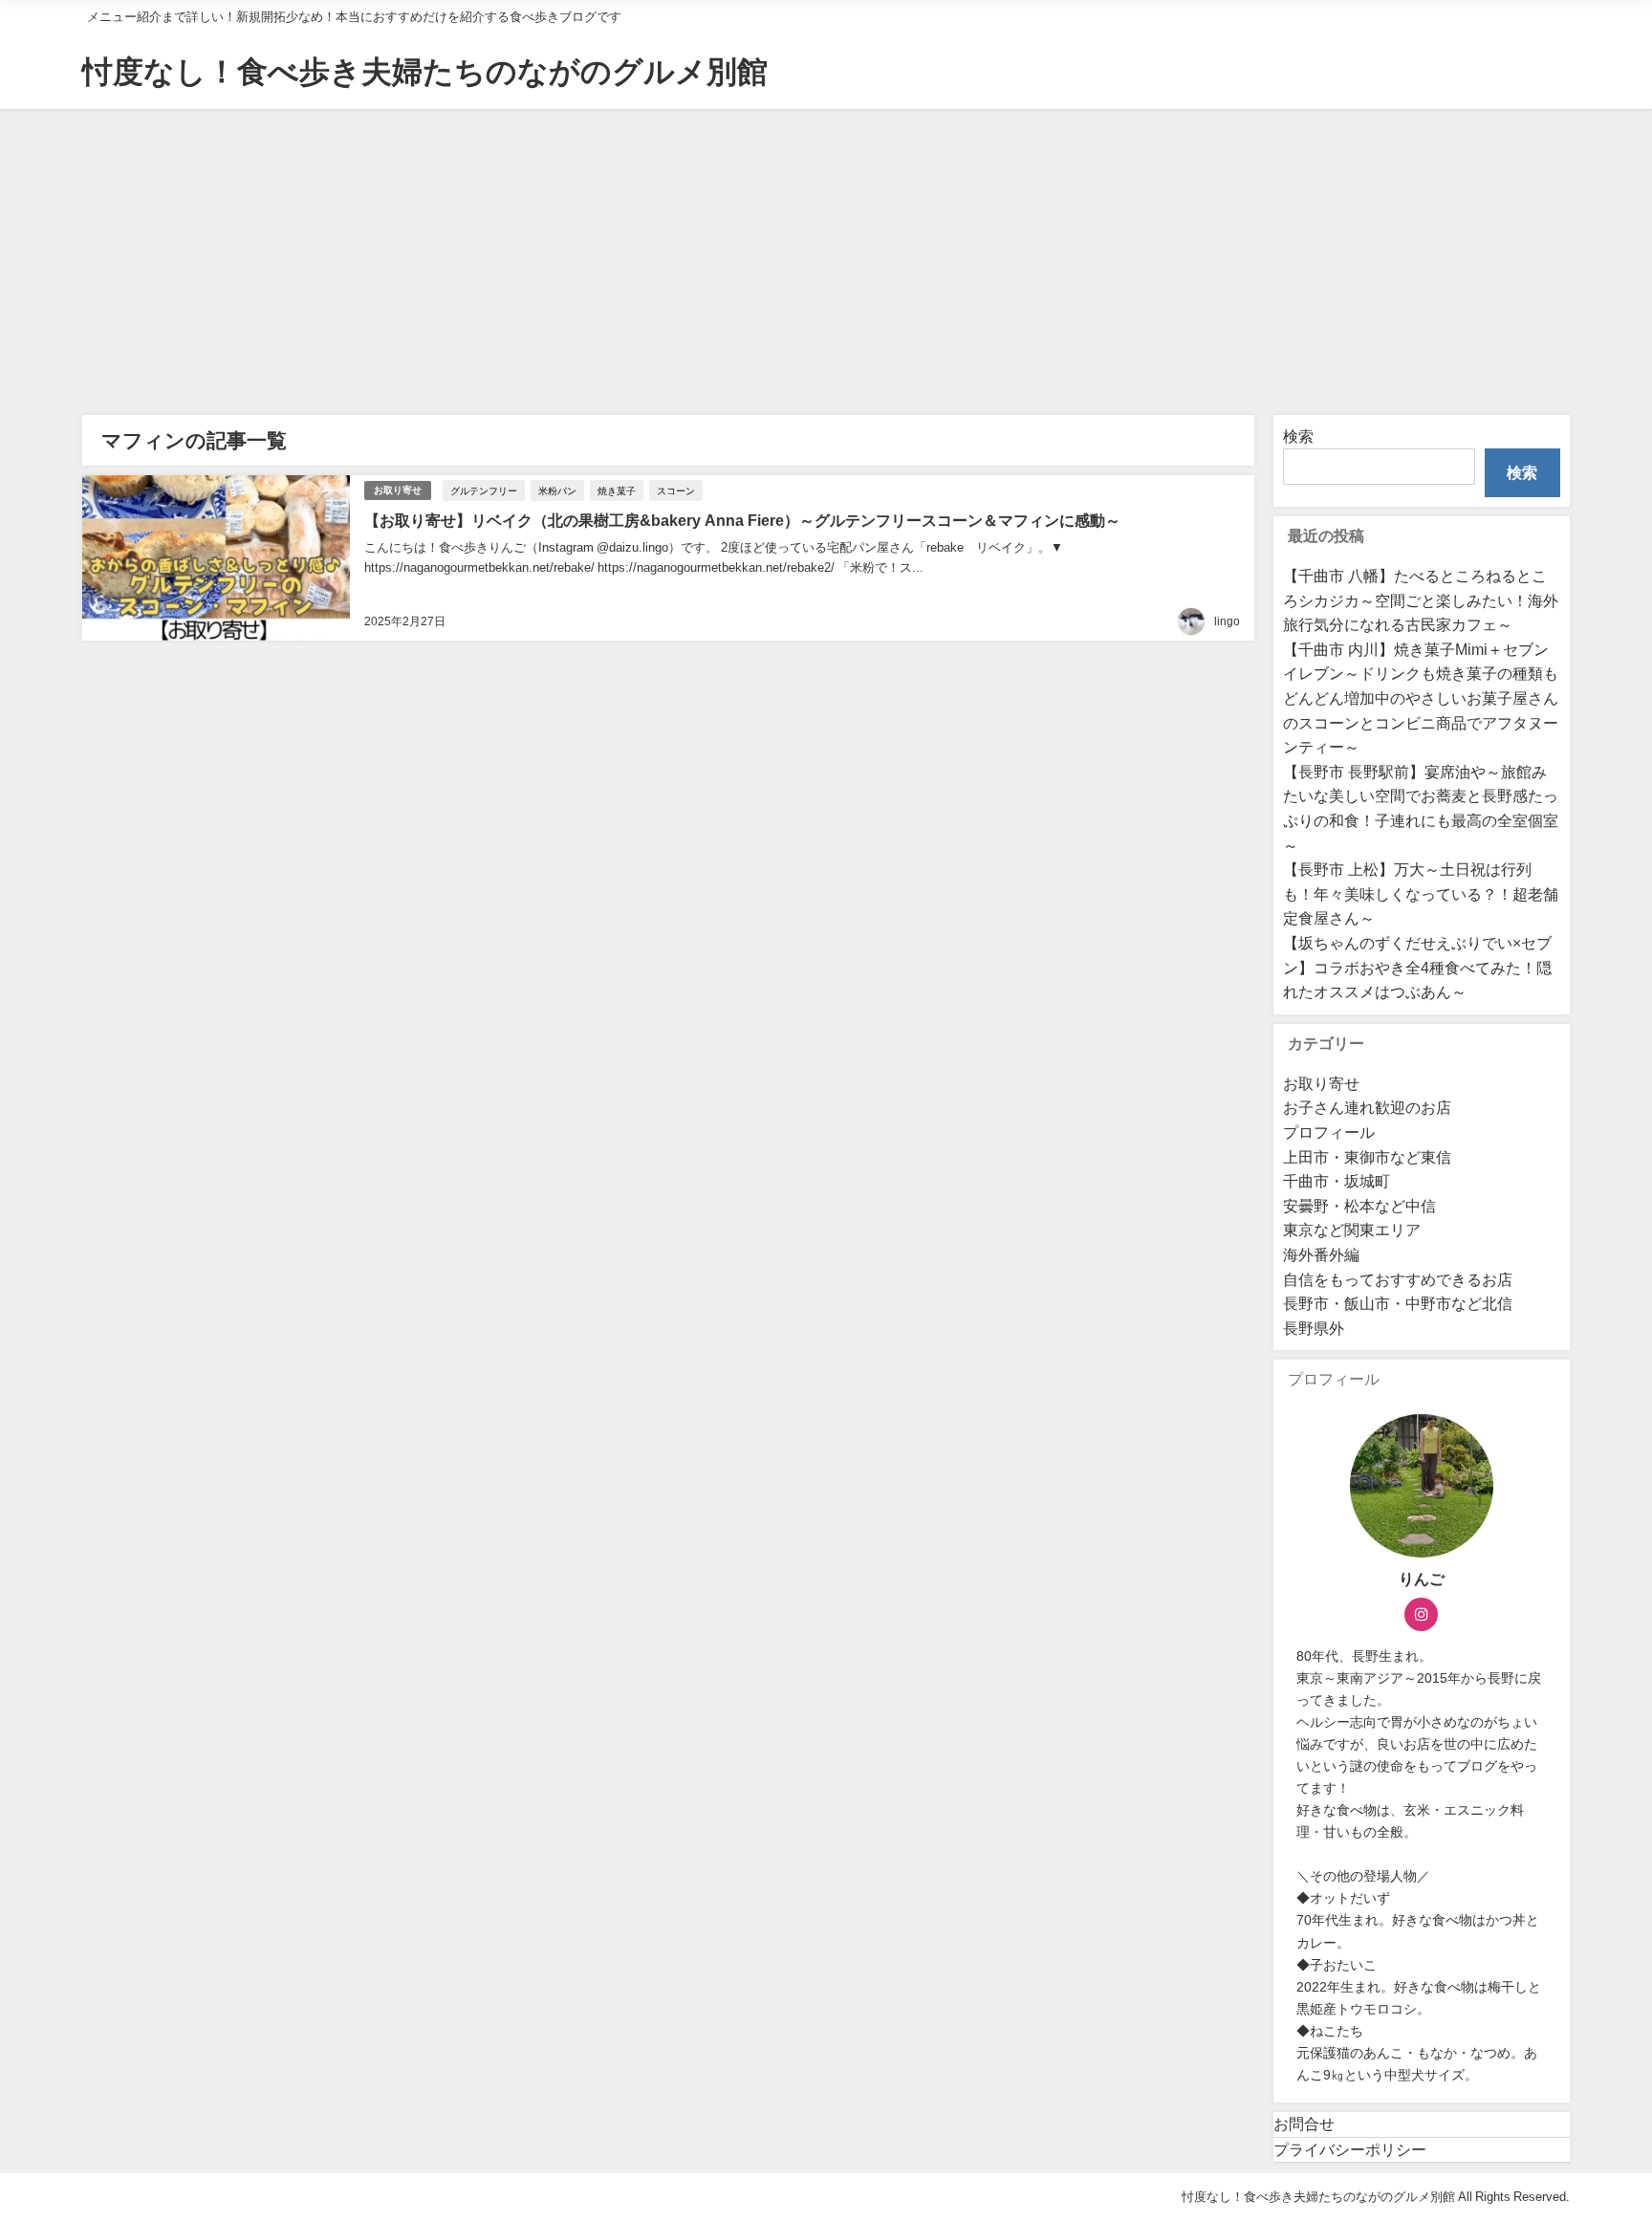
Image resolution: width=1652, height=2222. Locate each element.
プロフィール (1329, 1132)
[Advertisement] (826, 252)
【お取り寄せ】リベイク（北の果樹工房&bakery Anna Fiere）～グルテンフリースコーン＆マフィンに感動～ (742, 520)
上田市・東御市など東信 (1367, 1157)
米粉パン (557, 490)
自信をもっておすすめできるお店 (1398, 1279)
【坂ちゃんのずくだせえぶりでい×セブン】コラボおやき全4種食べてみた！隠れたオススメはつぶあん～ (1417, 967)
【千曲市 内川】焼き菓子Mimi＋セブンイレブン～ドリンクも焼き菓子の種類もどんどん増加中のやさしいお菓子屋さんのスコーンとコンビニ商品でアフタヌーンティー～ (1421, 698)
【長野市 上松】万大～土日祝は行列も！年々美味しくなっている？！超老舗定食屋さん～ (1421, 893)
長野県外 (1314, 1328)
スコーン (676, 490)
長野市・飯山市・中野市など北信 (1398, 1303)
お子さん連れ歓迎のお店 (1367, 1107)
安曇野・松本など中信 (1359, 1206)
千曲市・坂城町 (1337, 1181)
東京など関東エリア (1352, 1230)
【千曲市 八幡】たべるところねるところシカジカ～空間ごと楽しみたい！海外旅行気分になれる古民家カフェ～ (1421, 600)
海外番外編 (1321, 1254)
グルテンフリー (484, 490)
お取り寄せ (398, 490)
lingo (1227, 621)
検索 (1298, 436)
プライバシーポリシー (1350, 2149)
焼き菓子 (617, 490)
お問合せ (1304, 2124)
